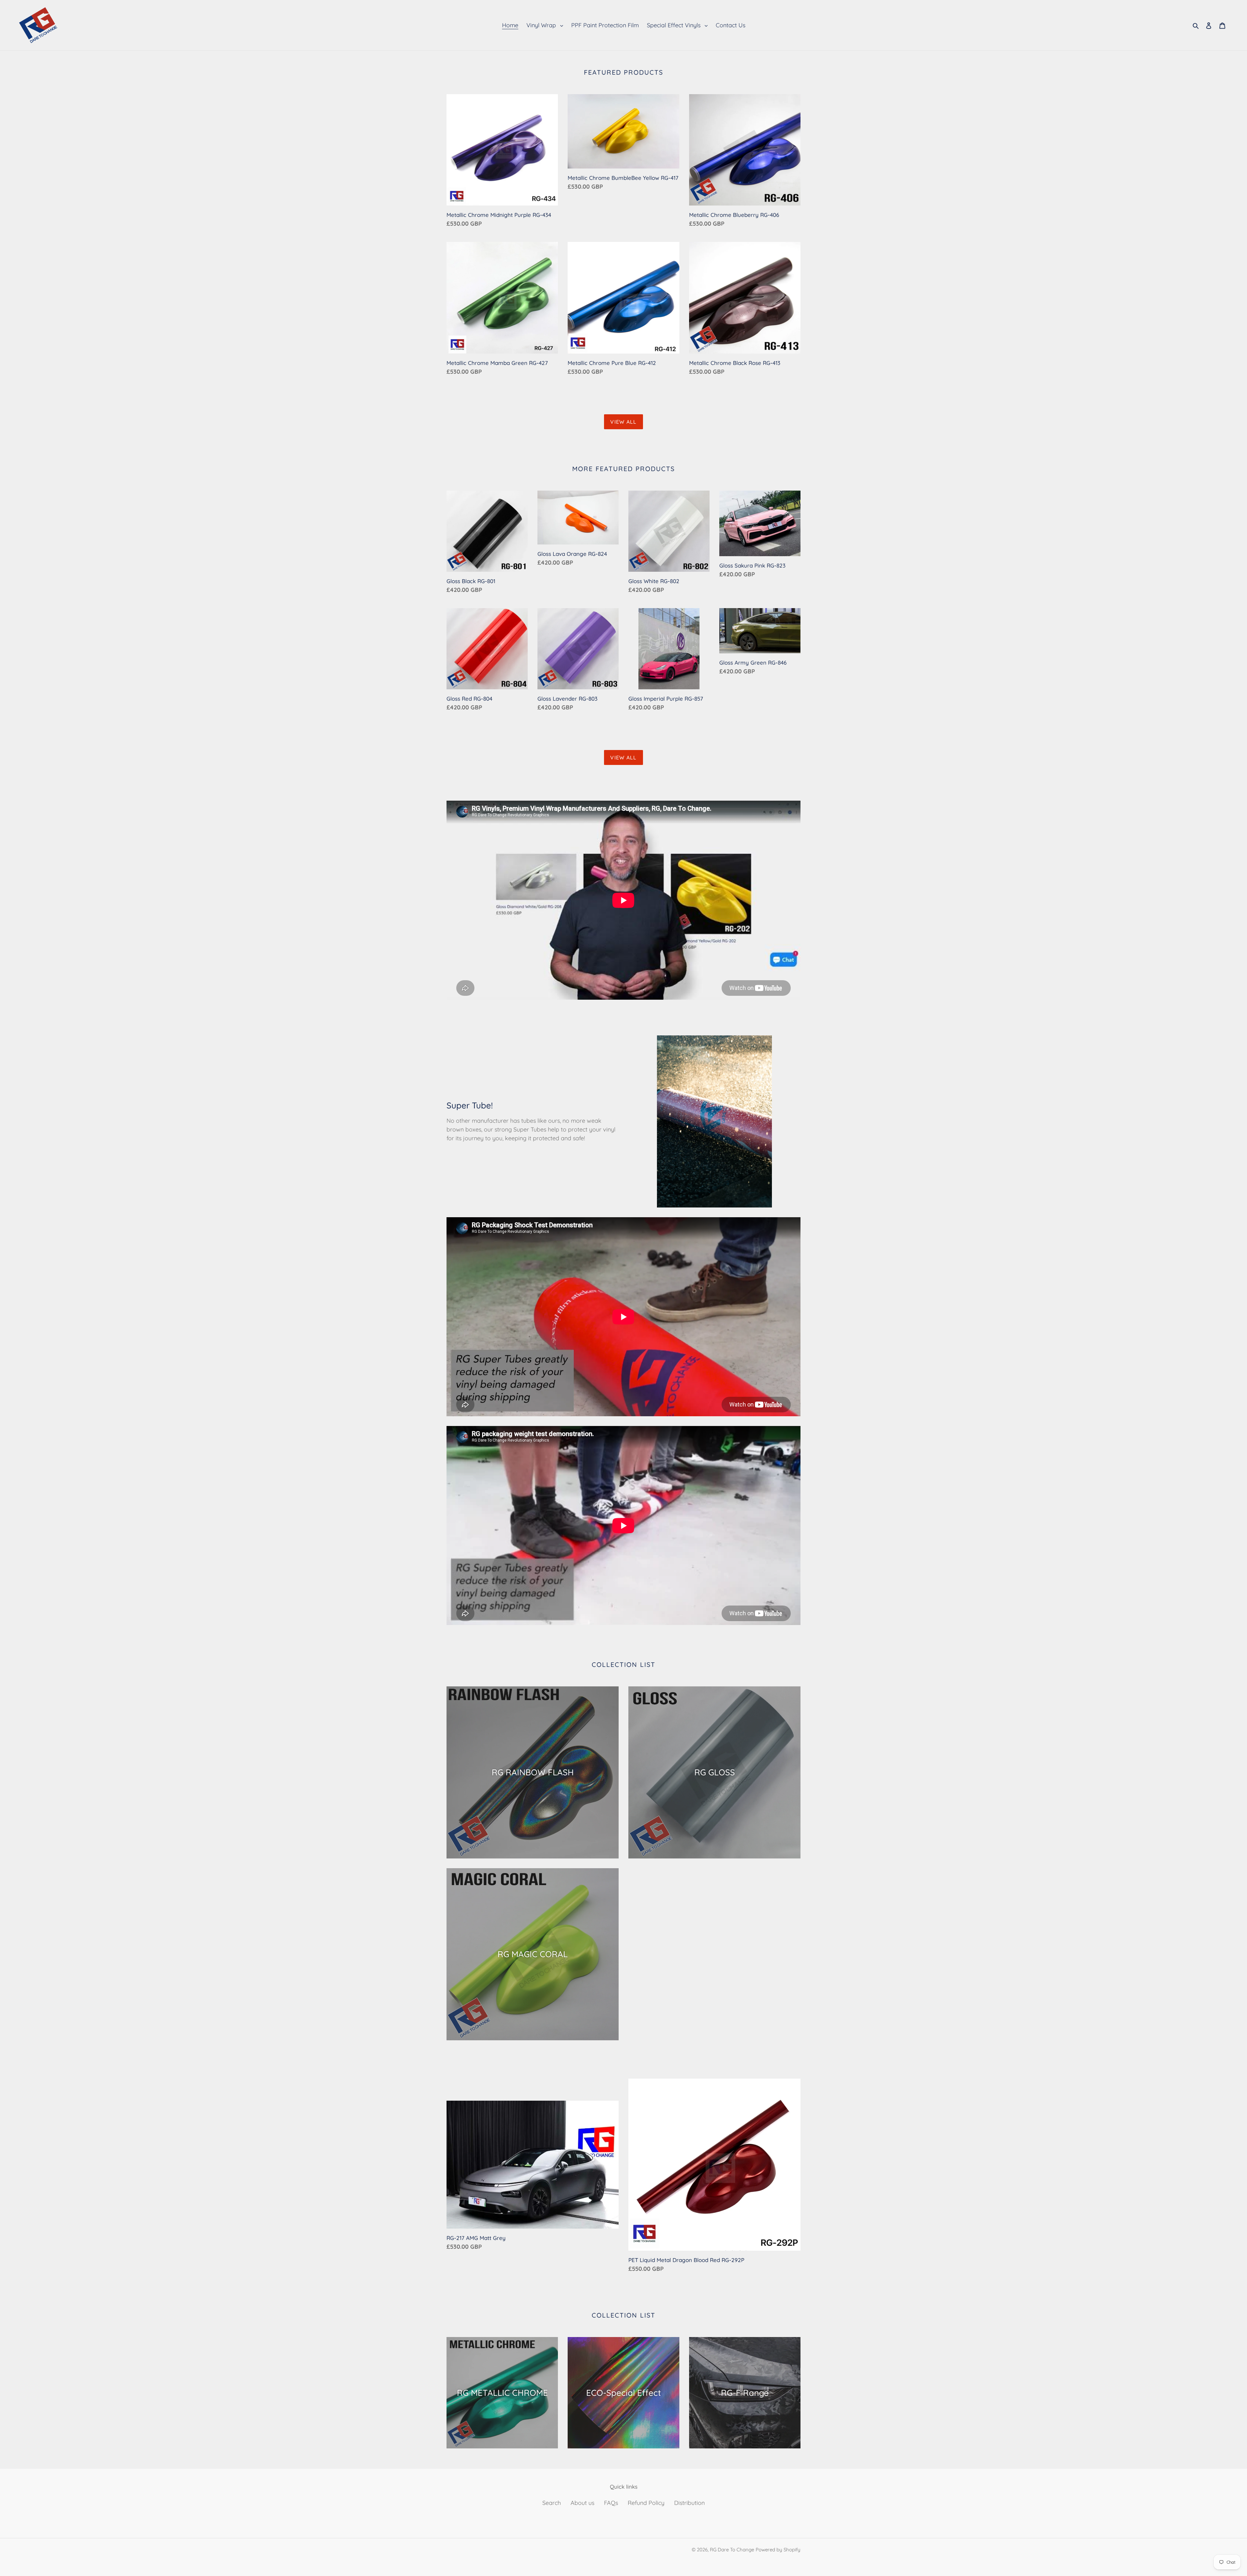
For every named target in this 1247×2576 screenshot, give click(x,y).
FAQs (611, 2503)
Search (552, 2503)
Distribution (689, 2503)
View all (623, 422)
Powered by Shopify (778, 2550)
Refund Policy (646, 2503)
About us (582, 2503)
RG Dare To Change (732, 2550)
